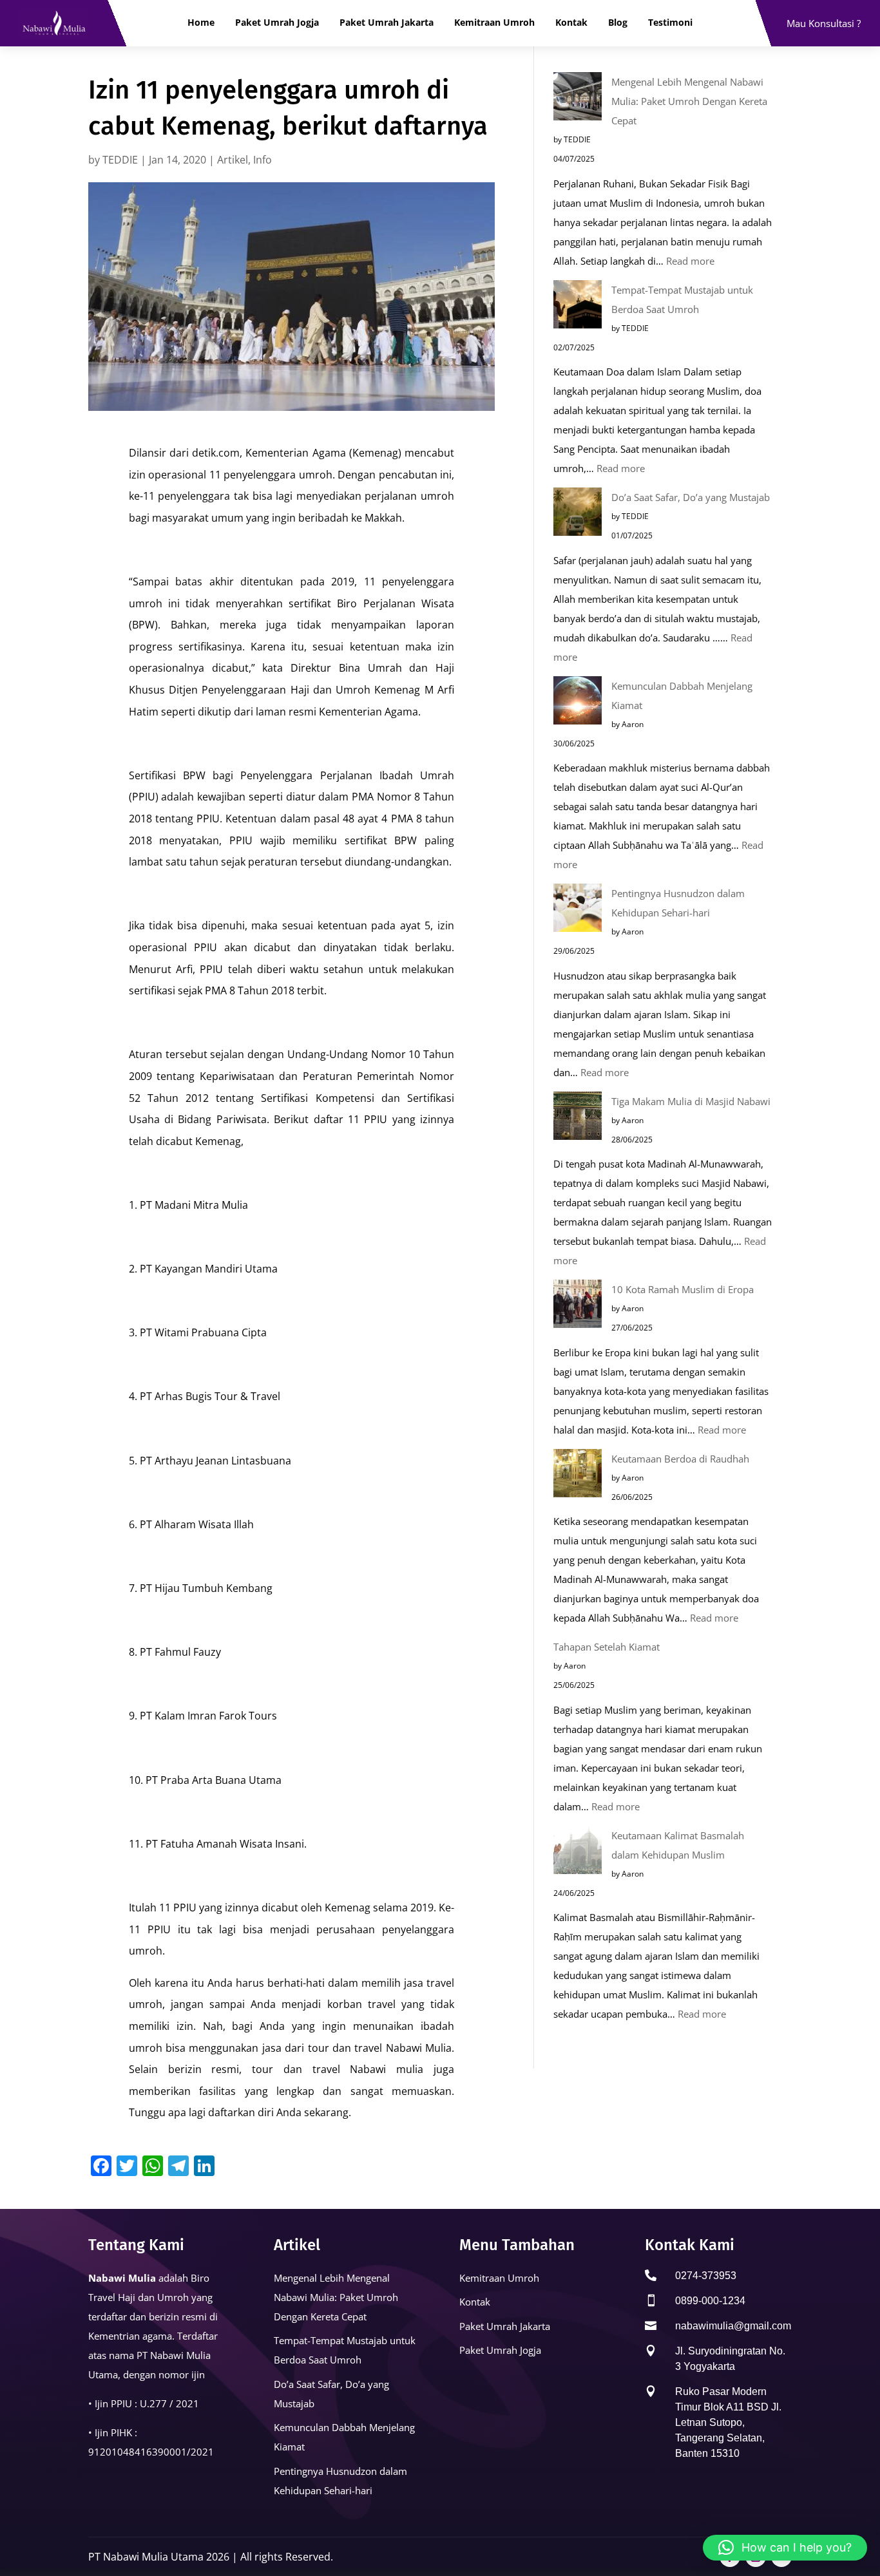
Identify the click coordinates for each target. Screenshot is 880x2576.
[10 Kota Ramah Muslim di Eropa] (578, 1307)
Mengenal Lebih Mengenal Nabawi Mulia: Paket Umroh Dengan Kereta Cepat (689, 101)
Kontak (571, 23)
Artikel (233, 160)
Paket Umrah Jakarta (387, 23)
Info (263, 160)
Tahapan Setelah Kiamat (607, 1647)
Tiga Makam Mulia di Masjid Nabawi (691, 1101)
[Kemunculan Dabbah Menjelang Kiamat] (578, 703)
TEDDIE (120, 160)
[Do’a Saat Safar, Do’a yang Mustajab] (578, 515)
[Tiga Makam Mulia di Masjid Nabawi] (578, 1119)
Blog (618, 23)
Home (201, 23)
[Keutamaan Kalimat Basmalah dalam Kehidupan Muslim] (578, 1853)
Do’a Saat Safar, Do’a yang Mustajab (691, 497)
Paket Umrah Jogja (277, 23)
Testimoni (670, 23)
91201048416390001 (138, 2452)
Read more (690, 261)
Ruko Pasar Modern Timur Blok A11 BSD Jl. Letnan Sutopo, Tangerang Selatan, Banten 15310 (728, 2422)
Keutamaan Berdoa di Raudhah (680, 1459)
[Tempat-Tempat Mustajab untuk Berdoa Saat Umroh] (578, 307)
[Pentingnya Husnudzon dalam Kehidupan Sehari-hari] (578, 911)
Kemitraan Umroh (494, 23)
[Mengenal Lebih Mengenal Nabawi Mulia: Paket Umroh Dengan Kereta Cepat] (578, 99)
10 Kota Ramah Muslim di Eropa (683, 1289)
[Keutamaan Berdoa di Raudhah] (578, 1476)
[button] (785, 2548)
